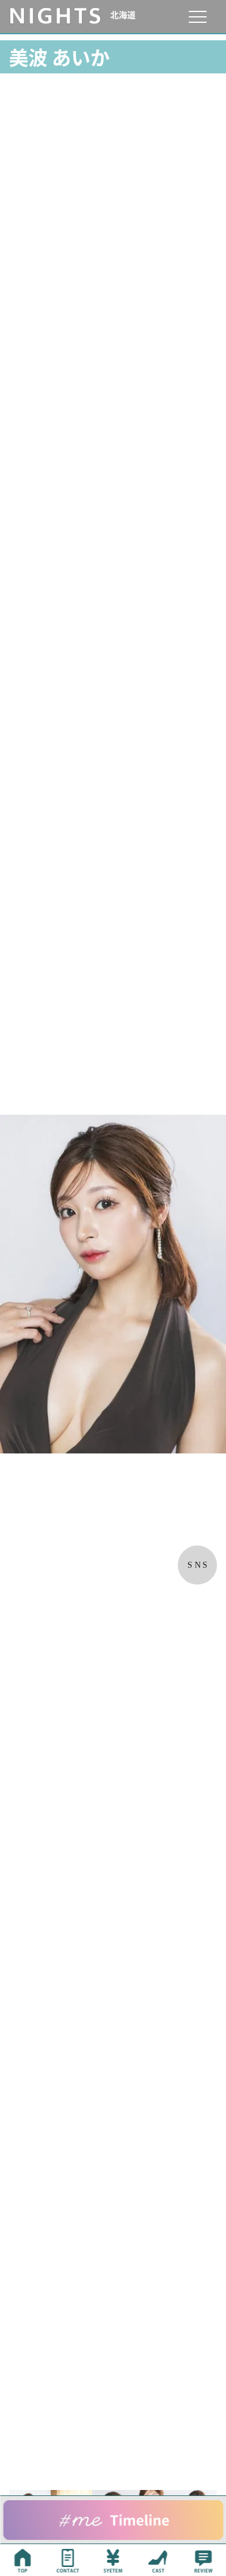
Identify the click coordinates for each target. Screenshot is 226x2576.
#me (113, 2520)
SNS (199, 1565)
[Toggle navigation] (197, 17)
